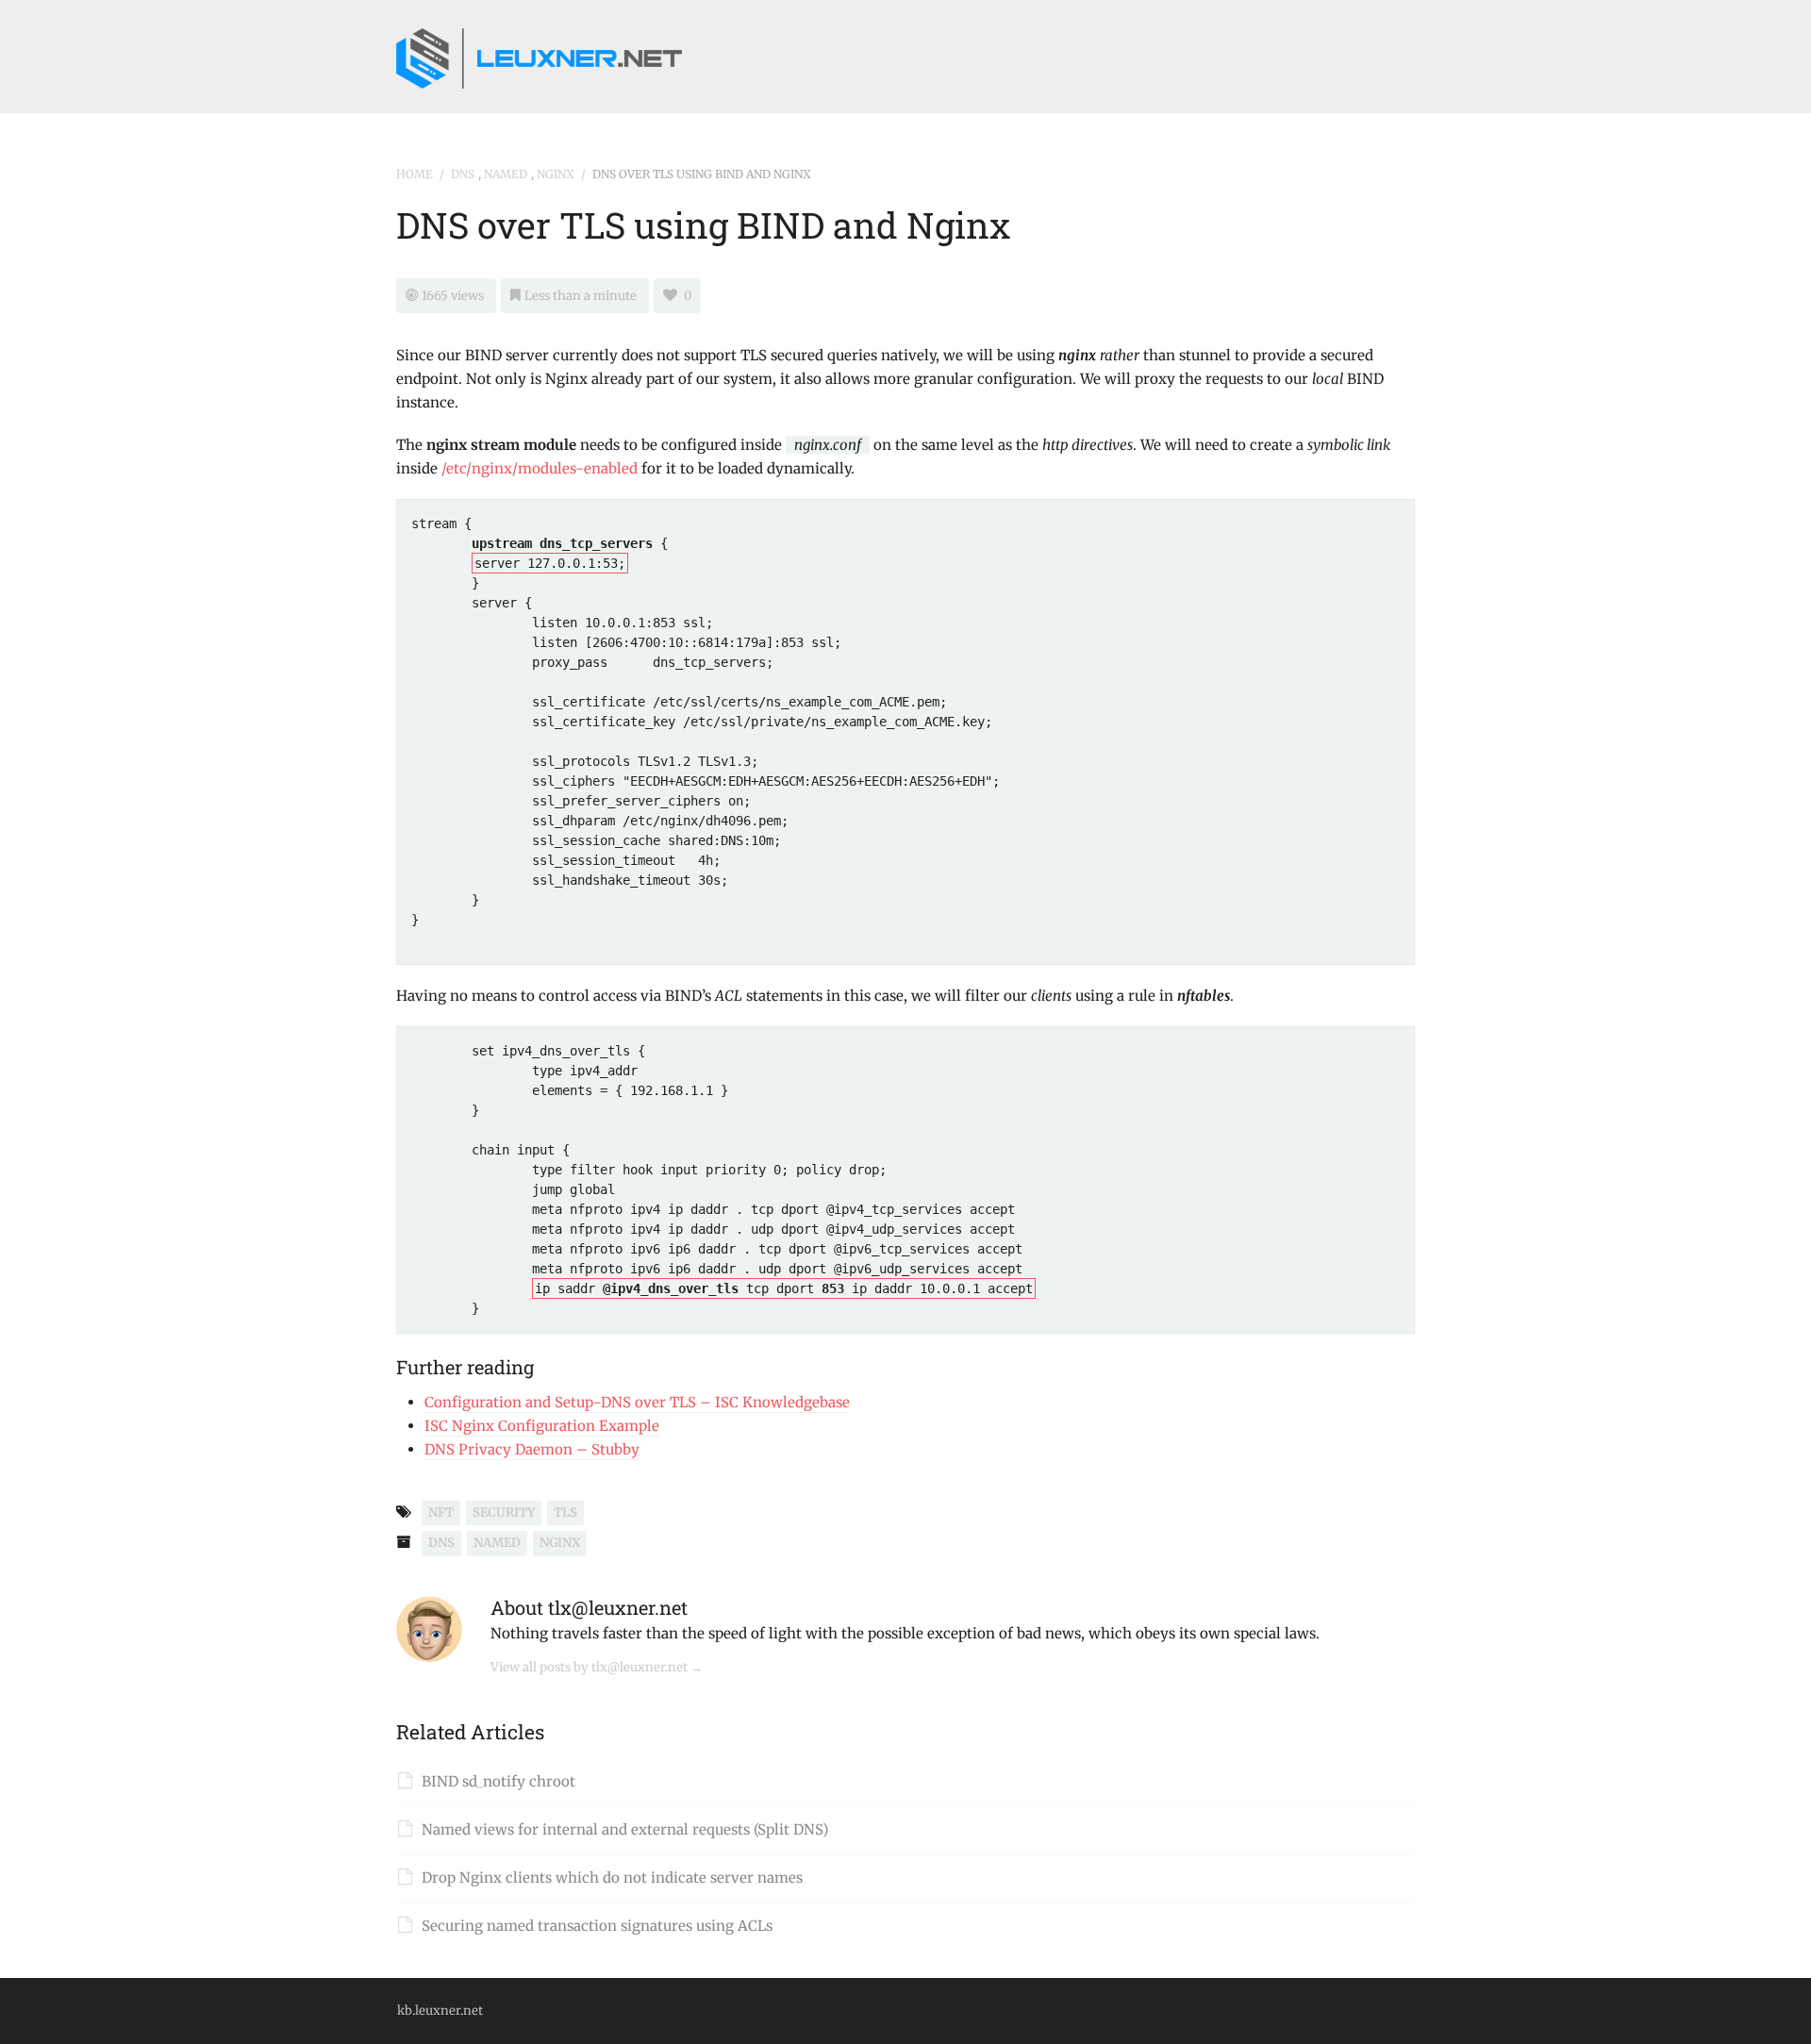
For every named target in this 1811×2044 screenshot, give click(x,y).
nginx (556, 174)
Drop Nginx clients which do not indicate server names (612, 1878)
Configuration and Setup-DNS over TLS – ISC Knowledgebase (637, 1402)
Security (504, 1512)
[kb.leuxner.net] (539, 54)
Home (415, 174)
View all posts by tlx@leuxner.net (597, 1667)
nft (441, 1512)
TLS (565, 1512)
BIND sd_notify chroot (498, 1781)
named (506, 174)
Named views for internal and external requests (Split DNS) (625, 1829)
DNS (463, 174)
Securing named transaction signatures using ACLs (597, 1926)
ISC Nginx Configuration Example (542, 1426)
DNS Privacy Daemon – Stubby (532, 1449)
